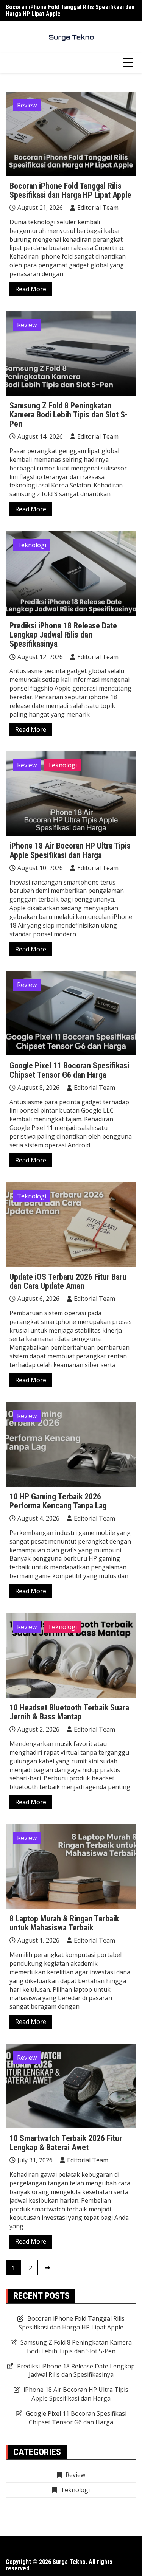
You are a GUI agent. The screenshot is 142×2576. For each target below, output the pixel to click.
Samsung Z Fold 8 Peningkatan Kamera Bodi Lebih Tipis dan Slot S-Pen (69, 415)
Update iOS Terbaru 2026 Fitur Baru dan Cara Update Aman (68, 1281)
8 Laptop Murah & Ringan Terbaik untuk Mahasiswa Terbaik (64, 1923)
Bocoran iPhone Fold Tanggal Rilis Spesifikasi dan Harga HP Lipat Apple (70, 10)
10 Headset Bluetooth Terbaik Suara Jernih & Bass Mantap (69, 1712)
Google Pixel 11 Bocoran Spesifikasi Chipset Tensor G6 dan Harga (69, 1070)
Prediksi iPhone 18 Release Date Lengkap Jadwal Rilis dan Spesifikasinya (63, 635)
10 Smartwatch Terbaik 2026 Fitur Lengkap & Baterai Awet (66, 2143)
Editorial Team (98, 208)
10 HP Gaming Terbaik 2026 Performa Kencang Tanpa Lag (58, 1501)
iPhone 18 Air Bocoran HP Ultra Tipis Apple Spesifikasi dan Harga (70, 850)
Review (27, 105)
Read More (31, 289)
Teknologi (32, 545)
